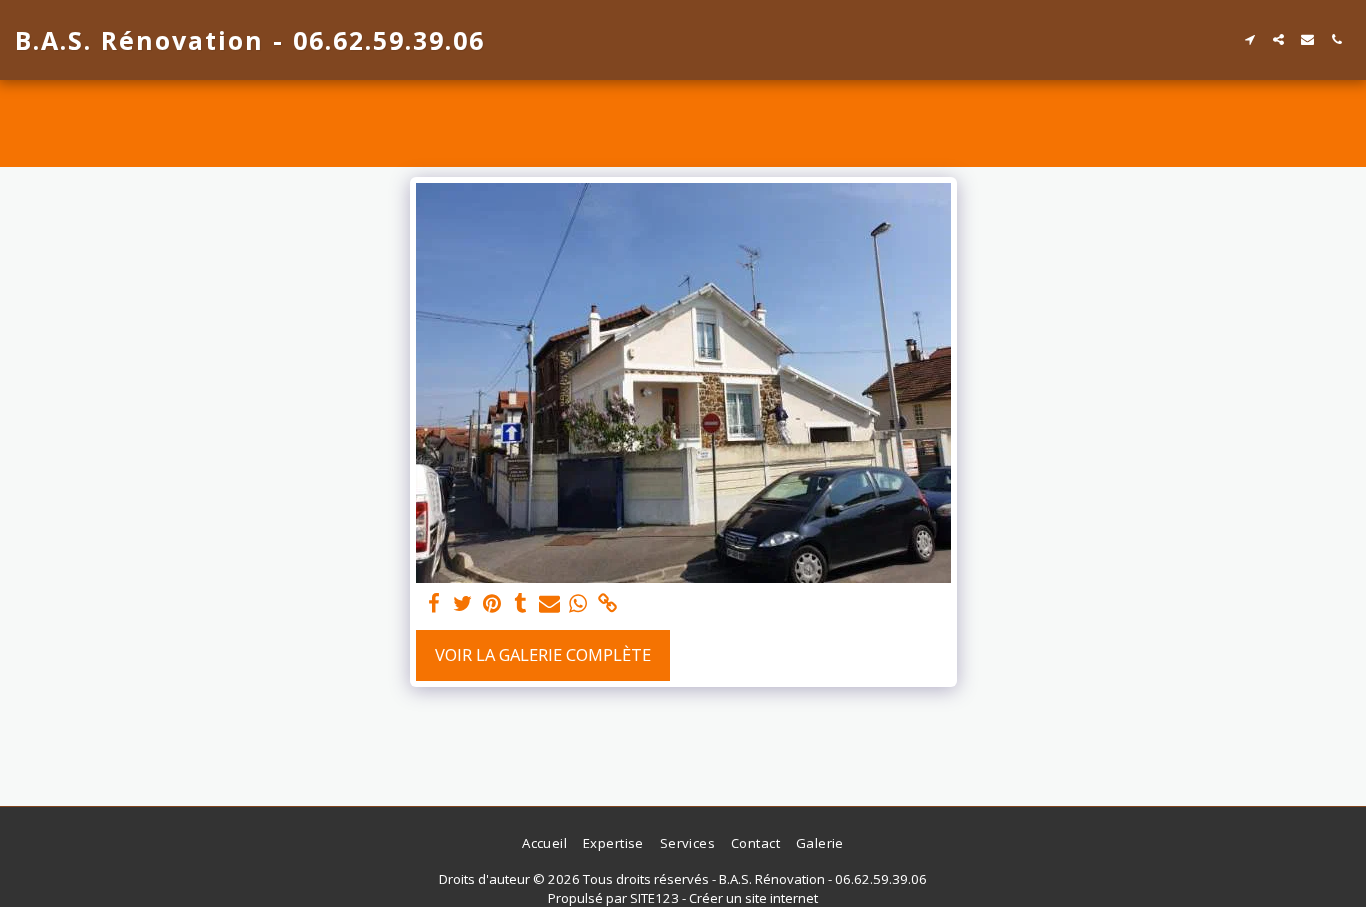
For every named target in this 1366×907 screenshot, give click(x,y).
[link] (607, 604)
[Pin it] (492, 604)
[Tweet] (463, 604)
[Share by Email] (549, 604)
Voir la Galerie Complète (543, 654)
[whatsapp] (578, 604)
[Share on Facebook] (434, 604)
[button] (1249, 39)
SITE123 (654, 898)
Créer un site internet (753, 898)
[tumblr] (520, 604)
